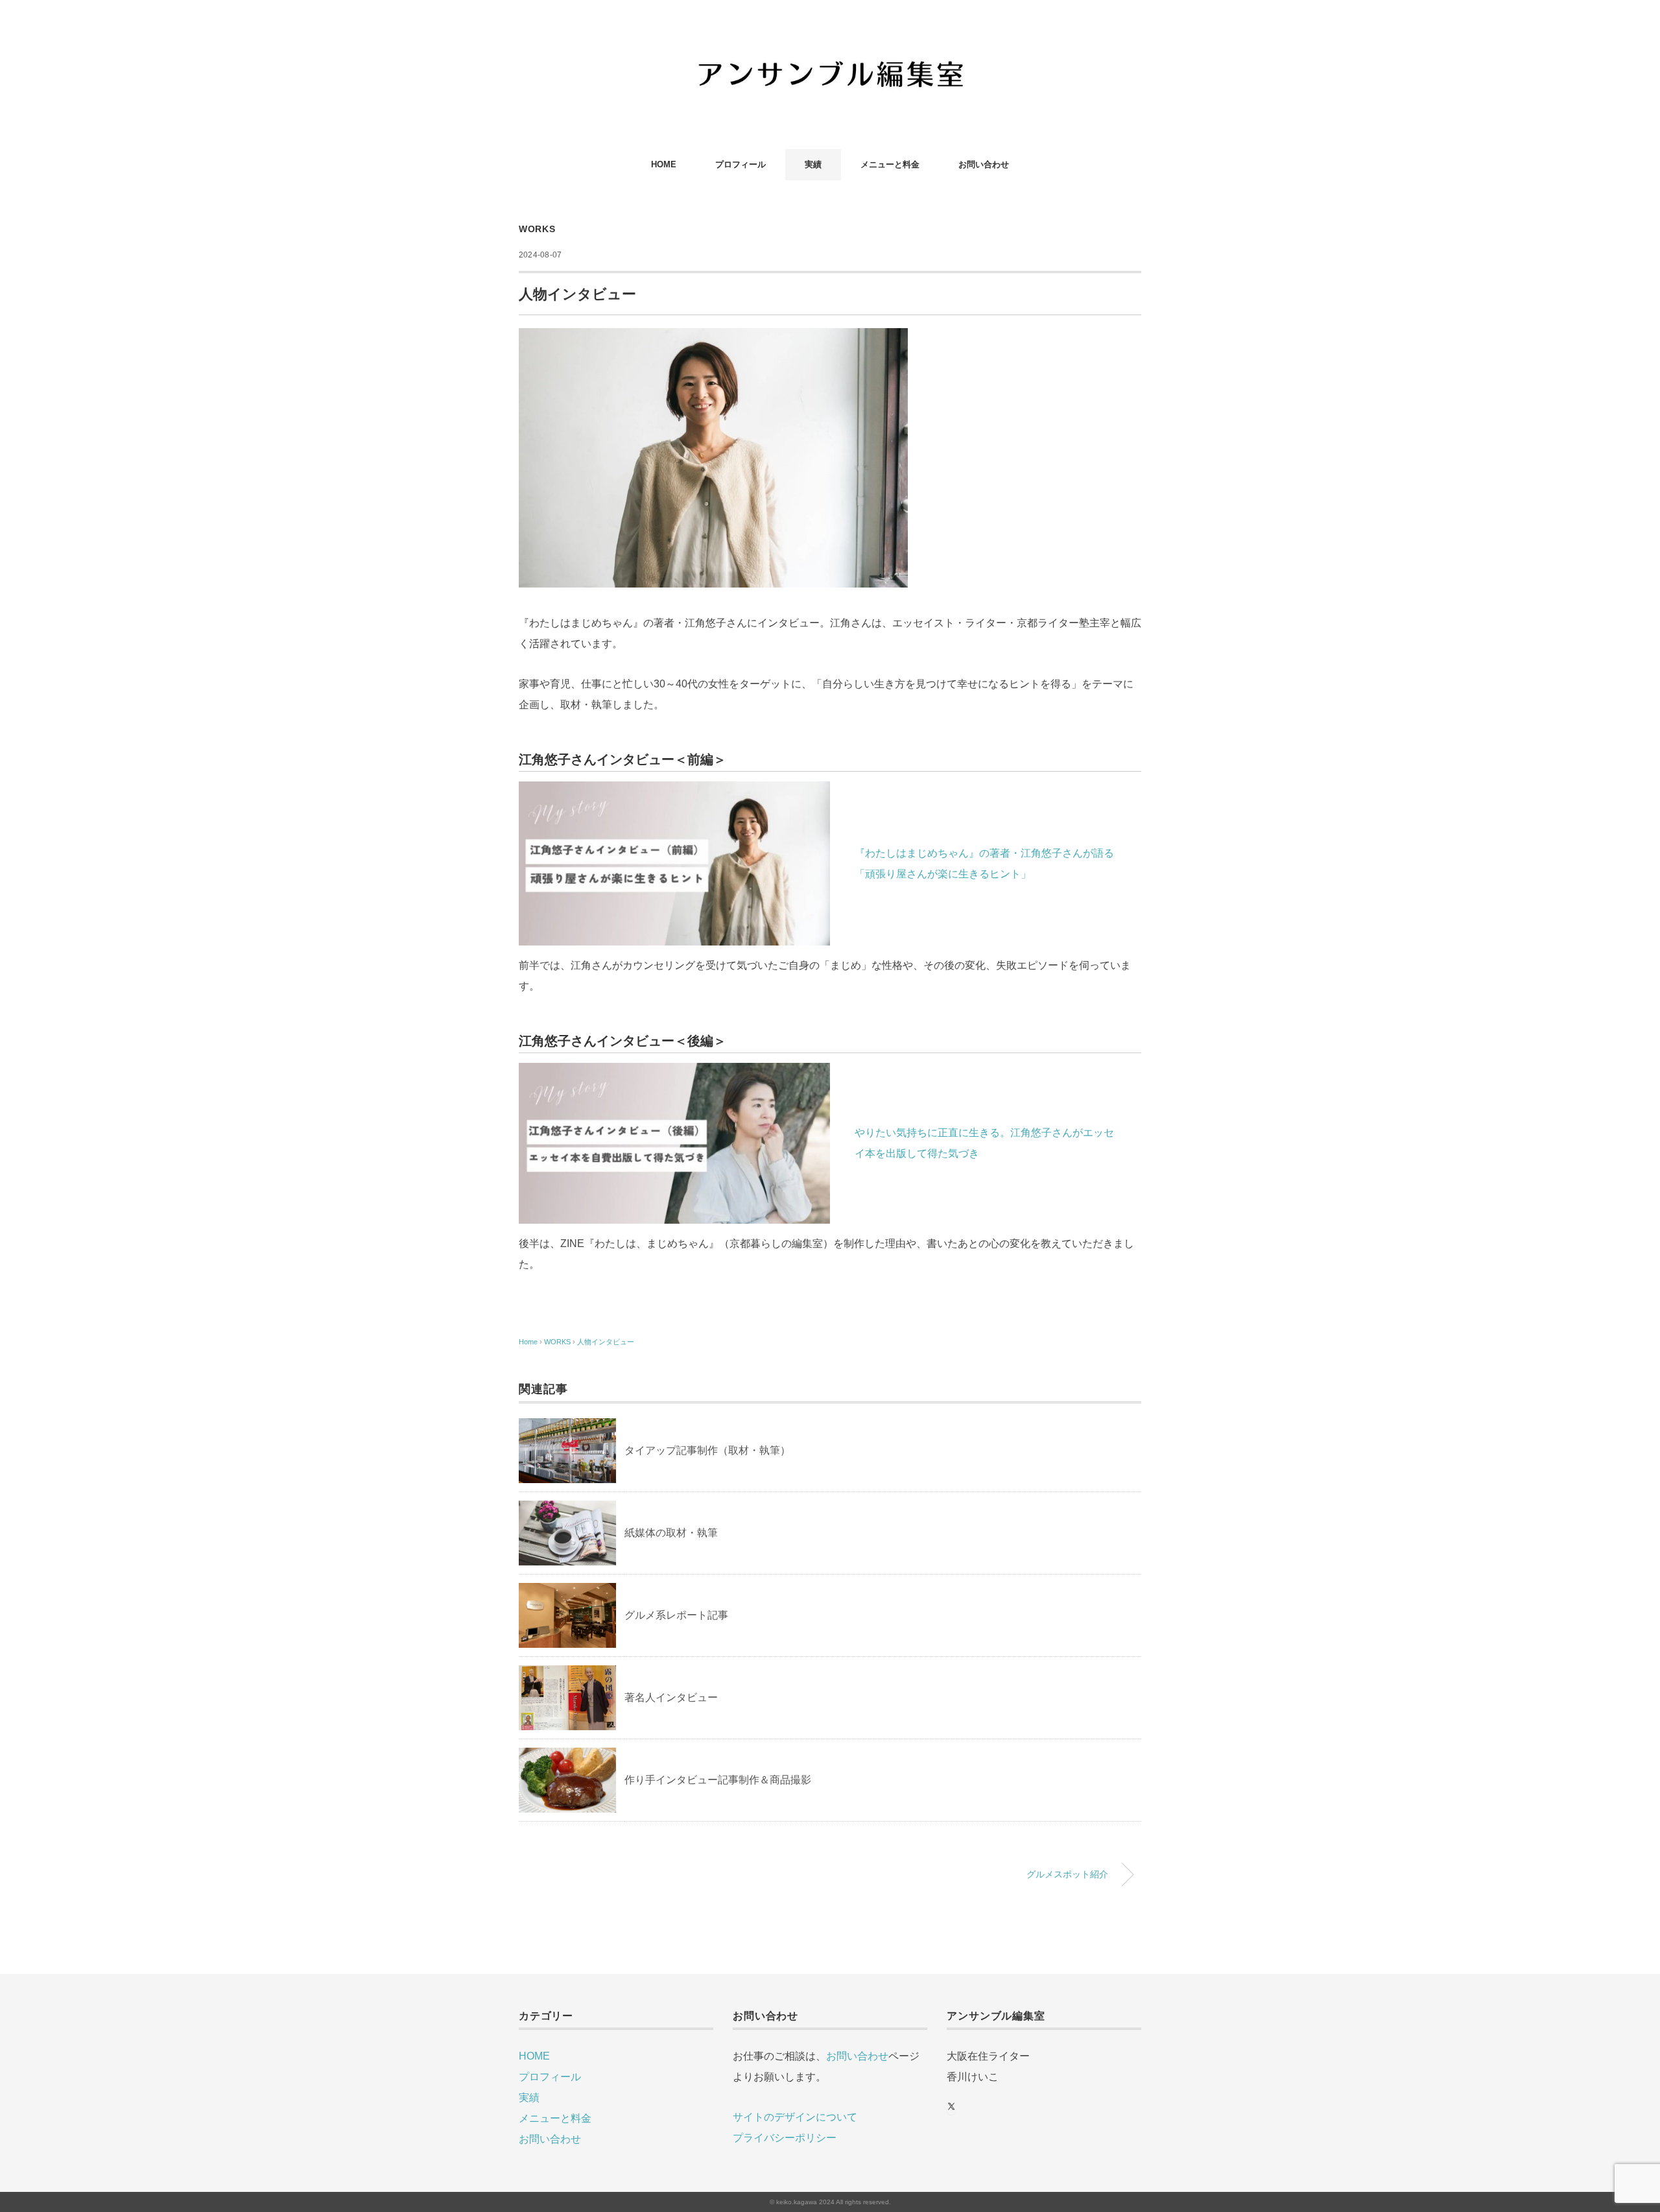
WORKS (537, 229)
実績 (813, 164)
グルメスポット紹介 (1067, 1874)
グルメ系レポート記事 (676, 1615)
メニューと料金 (890, 164)
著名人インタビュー (671, 1697)
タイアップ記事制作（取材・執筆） (707, 1450)
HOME (664, 164)
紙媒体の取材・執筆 (671, 1533)
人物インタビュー (606, 1342)
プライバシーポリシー (785, 2138)
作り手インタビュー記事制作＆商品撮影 (718, 1780)
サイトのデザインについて (795, 2117)
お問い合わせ (984, 164)
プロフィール (741, 164)
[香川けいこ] (830, 48)
